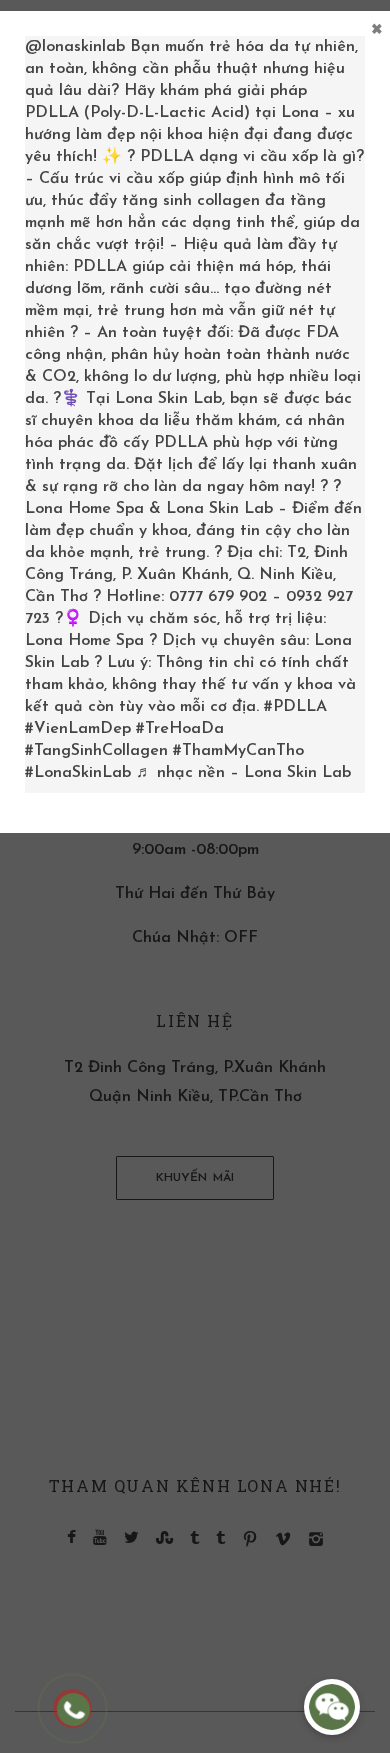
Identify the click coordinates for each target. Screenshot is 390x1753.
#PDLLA (295, 707)
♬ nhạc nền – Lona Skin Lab (243, 773)
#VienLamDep (78, 729)
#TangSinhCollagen (96, 751)
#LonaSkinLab (78, 773)
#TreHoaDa (180, 729)
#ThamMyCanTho (238, 751)
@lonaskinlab (75, 47)
